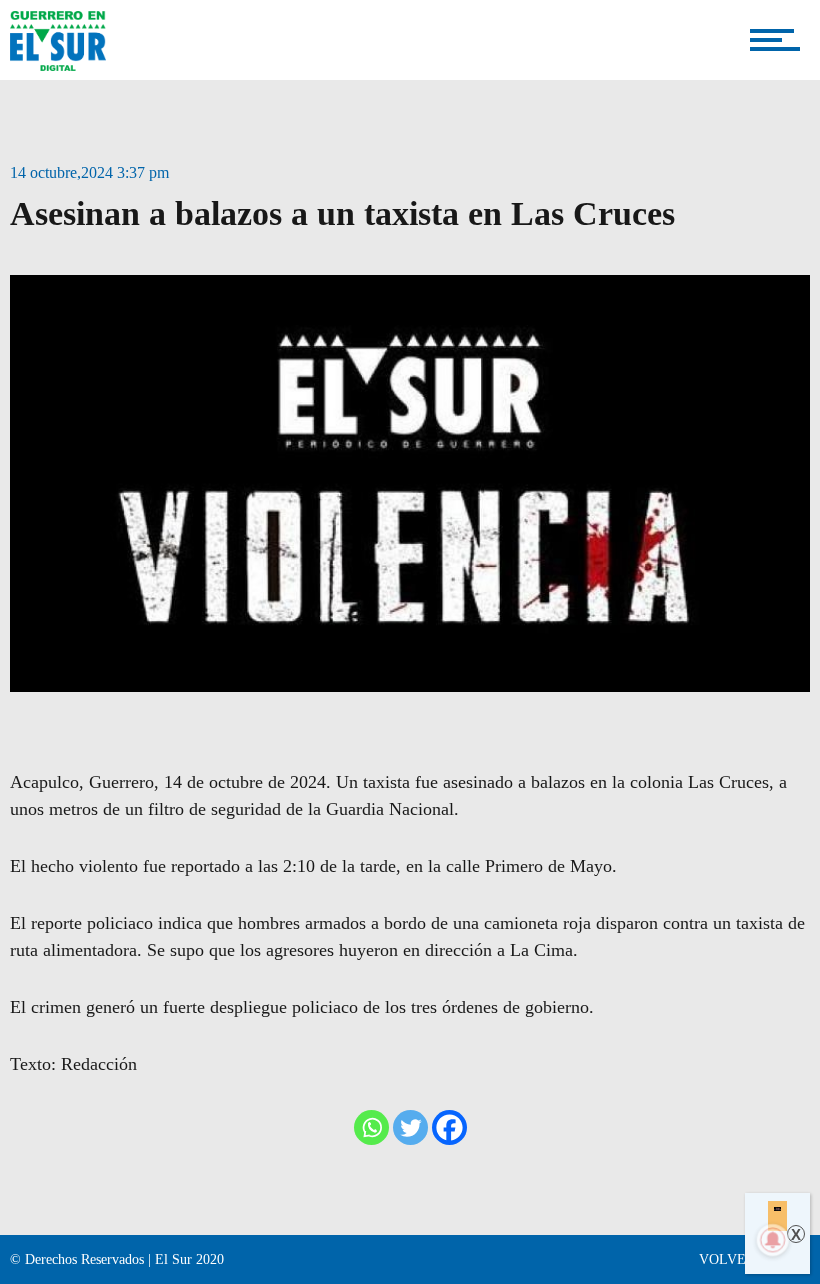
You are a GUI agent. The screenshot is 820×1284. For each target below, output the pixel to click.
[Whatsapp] (371, 1127)
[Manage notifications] (773, 1240)
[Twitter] (410, 1127)
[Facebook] (449, 1127)
